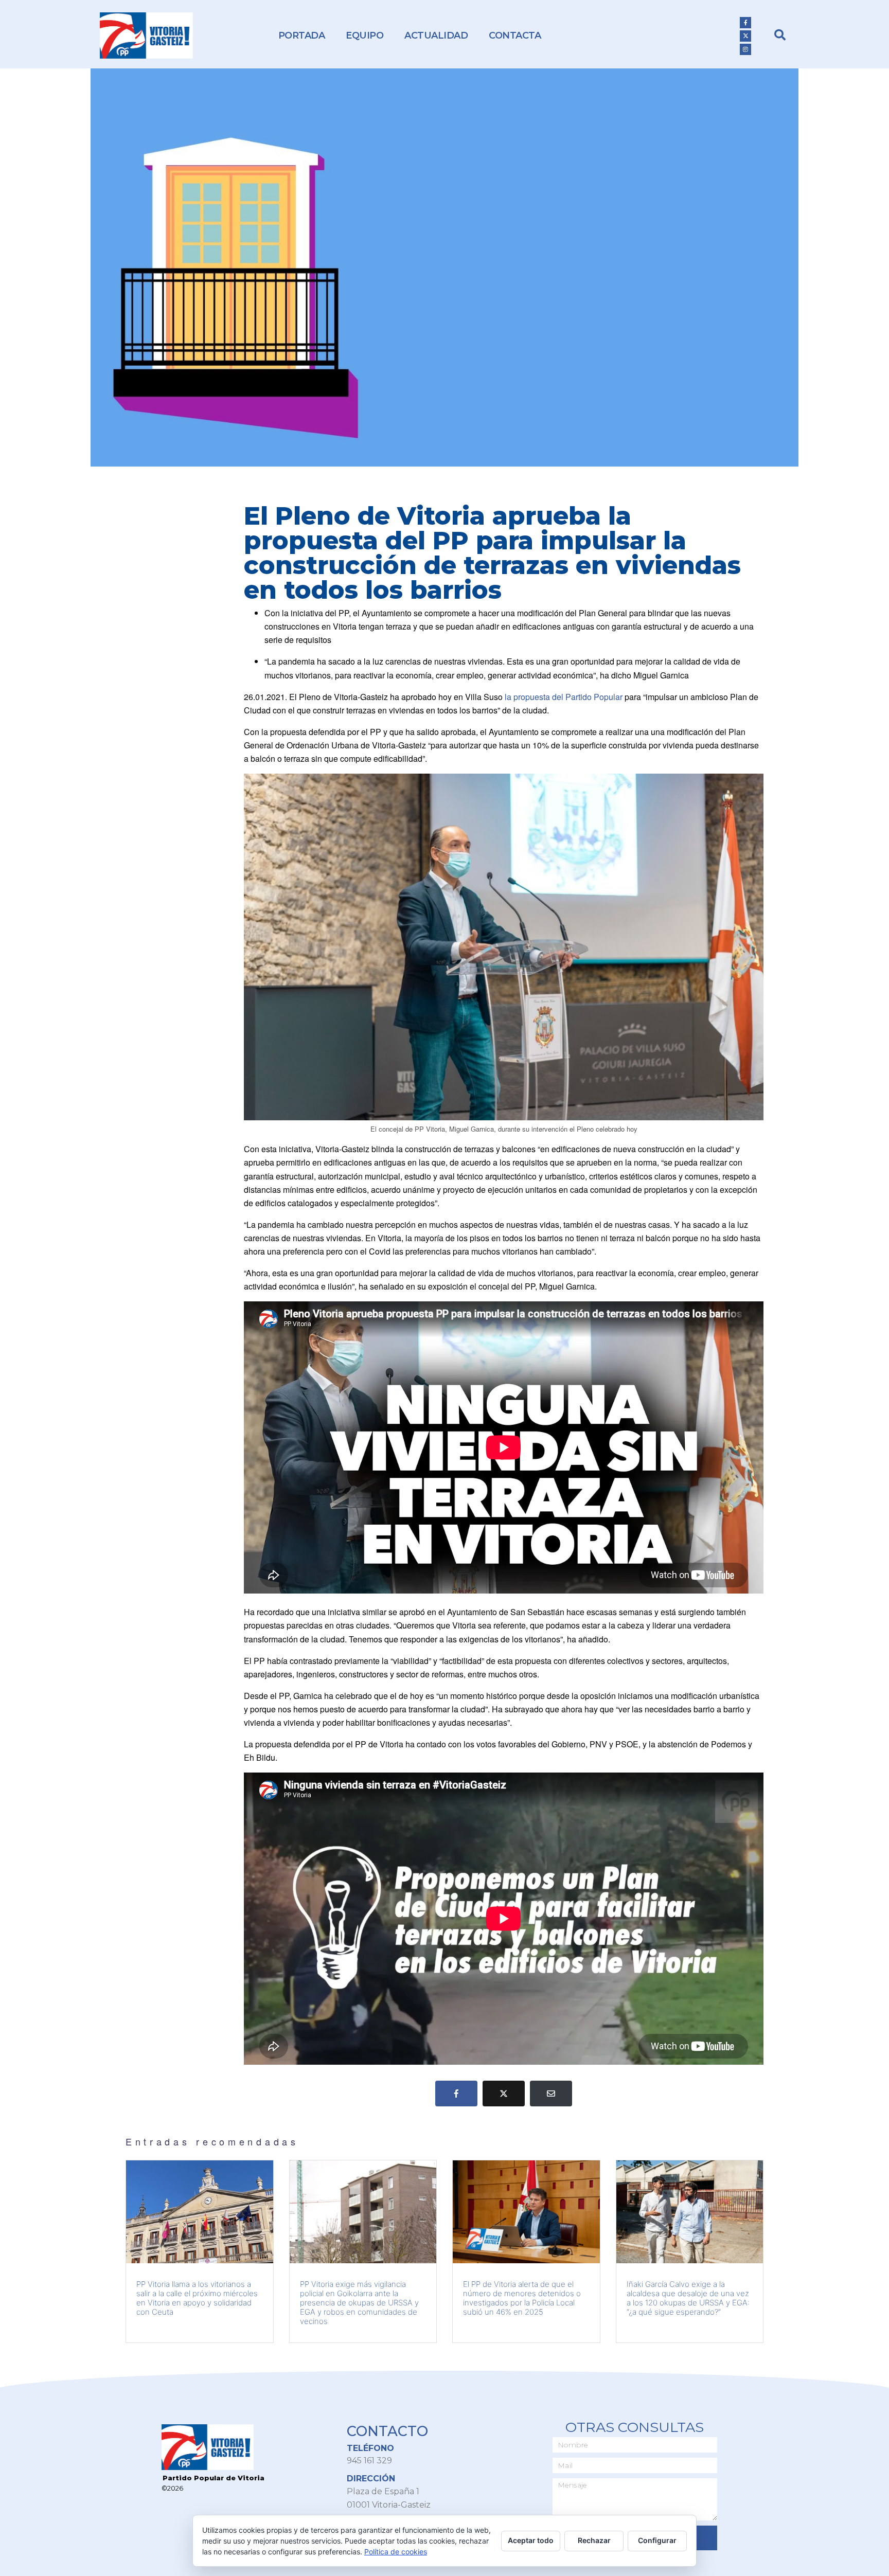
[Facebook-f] (745, 23)
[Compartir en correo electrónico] (551, 2094)
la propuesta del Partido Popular (564, 697)
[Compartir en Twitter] (504, 2094)
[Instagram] (745, 49)
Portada (302, 35)
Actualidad (436, 35)
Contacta (515, 35)
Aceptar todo (531, 2540)
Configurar (657, 2540)
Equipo (365, 35)
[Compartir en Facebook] (456, 2094)
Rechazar (594, 2540)
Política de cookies (396, 2552)
